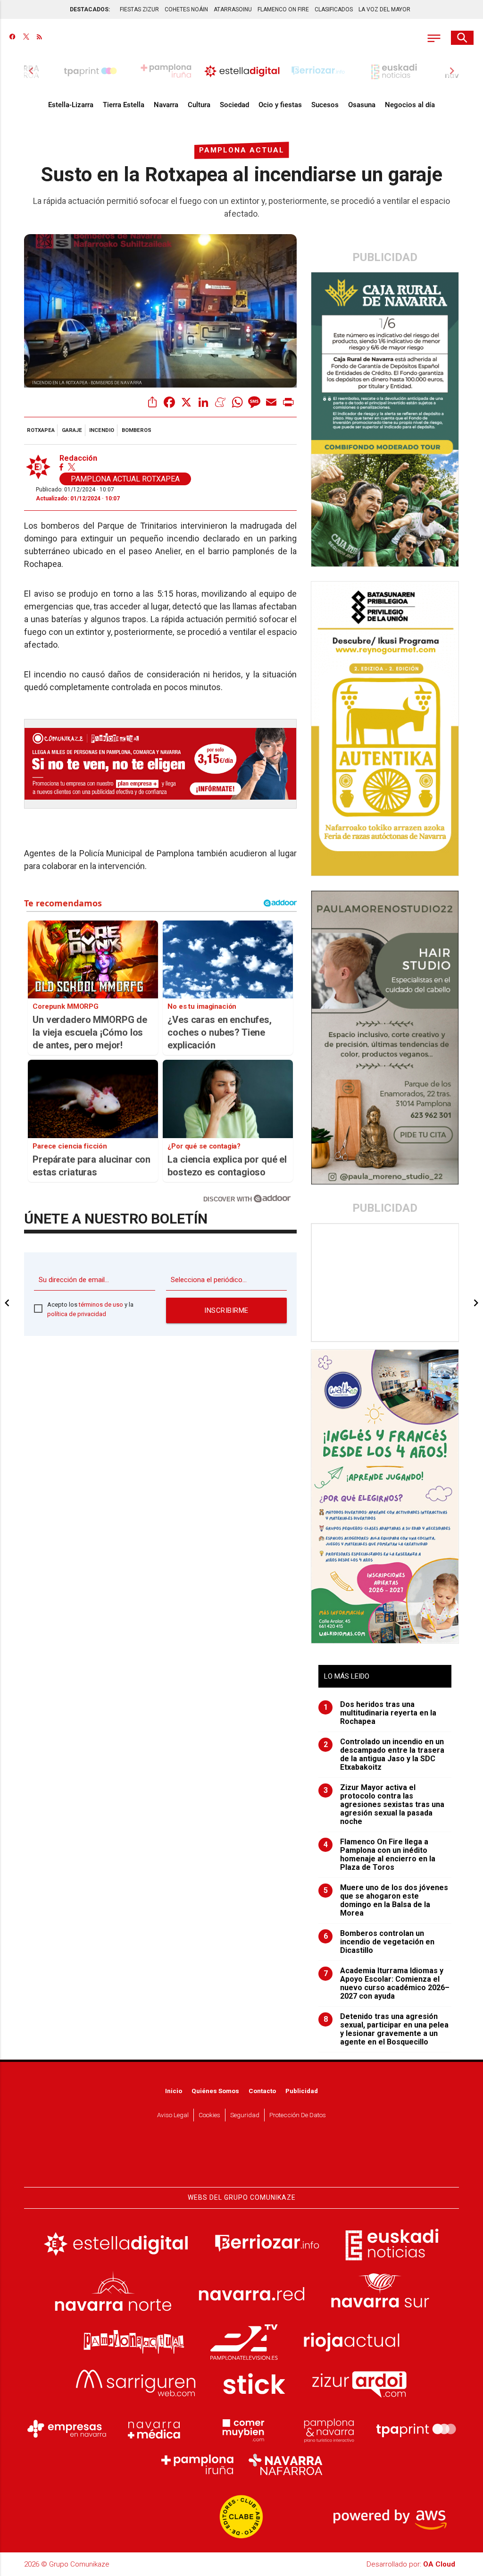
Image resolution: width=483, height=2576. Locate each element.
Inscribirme (226, 1310)
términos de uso (101, 1305)
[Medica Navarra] (154, 2429)
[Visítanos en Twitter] (26, 38)
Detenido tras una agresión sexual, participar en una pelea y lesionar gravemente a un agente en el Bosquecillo (386, 2029)
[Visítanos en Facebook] (12, 38)
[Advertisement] (385, 1283)
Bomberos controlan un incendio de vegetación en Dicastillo (379, 1942)
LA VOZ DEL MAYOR (384, 9)
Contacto (262, 2091)
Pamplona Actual (242, 150)
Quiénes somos (215, 2091)
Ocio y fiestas (280, 105)
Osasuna (362, 105)
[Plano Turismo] (329, 2429)
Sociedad (234, 105)
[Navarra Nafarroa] (285, 2465)
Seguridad (245, 2115)
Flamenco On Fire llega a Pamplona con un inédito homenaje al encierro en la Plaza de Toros (380, 1855)
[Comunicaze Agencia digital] (241, 2159)
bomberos (137, 430)
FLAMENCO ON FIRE (283, 9)
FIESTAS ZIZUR (139, 9)
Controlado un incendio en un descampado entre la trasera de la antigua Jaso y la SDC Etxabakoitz (384, 1755)
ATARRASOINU (233, 9)
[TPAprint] (416, 2429)
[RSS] (39, 38)
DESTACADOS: (90, 9)
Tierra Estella (124, 105)
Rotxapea (41, 430)
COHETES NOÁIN (186, 9)
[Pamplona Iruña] (198, 2465)
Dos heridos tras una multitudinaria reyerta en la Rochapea (380, 1713)
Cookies (209, 2115)
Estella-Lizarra (71, 105)
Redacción (78, 458)
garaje (72, 430)
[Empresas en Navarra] (67, 2429)
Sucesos (325, 105)
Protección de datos (298, 2115)
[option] (242, 71)
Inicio (174, 2091)
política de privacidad (77, 1314)
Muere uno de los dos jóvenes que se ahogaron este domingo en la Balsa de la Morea (386, 1900)
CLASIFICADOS (334, 9)
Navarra (166, 105)
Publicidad (302, 2091)
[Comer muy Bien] (241, 2429)
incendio (102, 430)
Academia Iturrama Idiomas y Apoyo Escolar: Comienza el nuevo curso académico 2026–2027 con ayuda (387, 1984)
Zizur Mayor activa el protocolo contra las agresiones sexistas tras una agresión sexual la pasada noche (384, 1805)
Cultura (199, 105)
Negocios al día (410, 105)
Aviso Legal (173, 2115)
